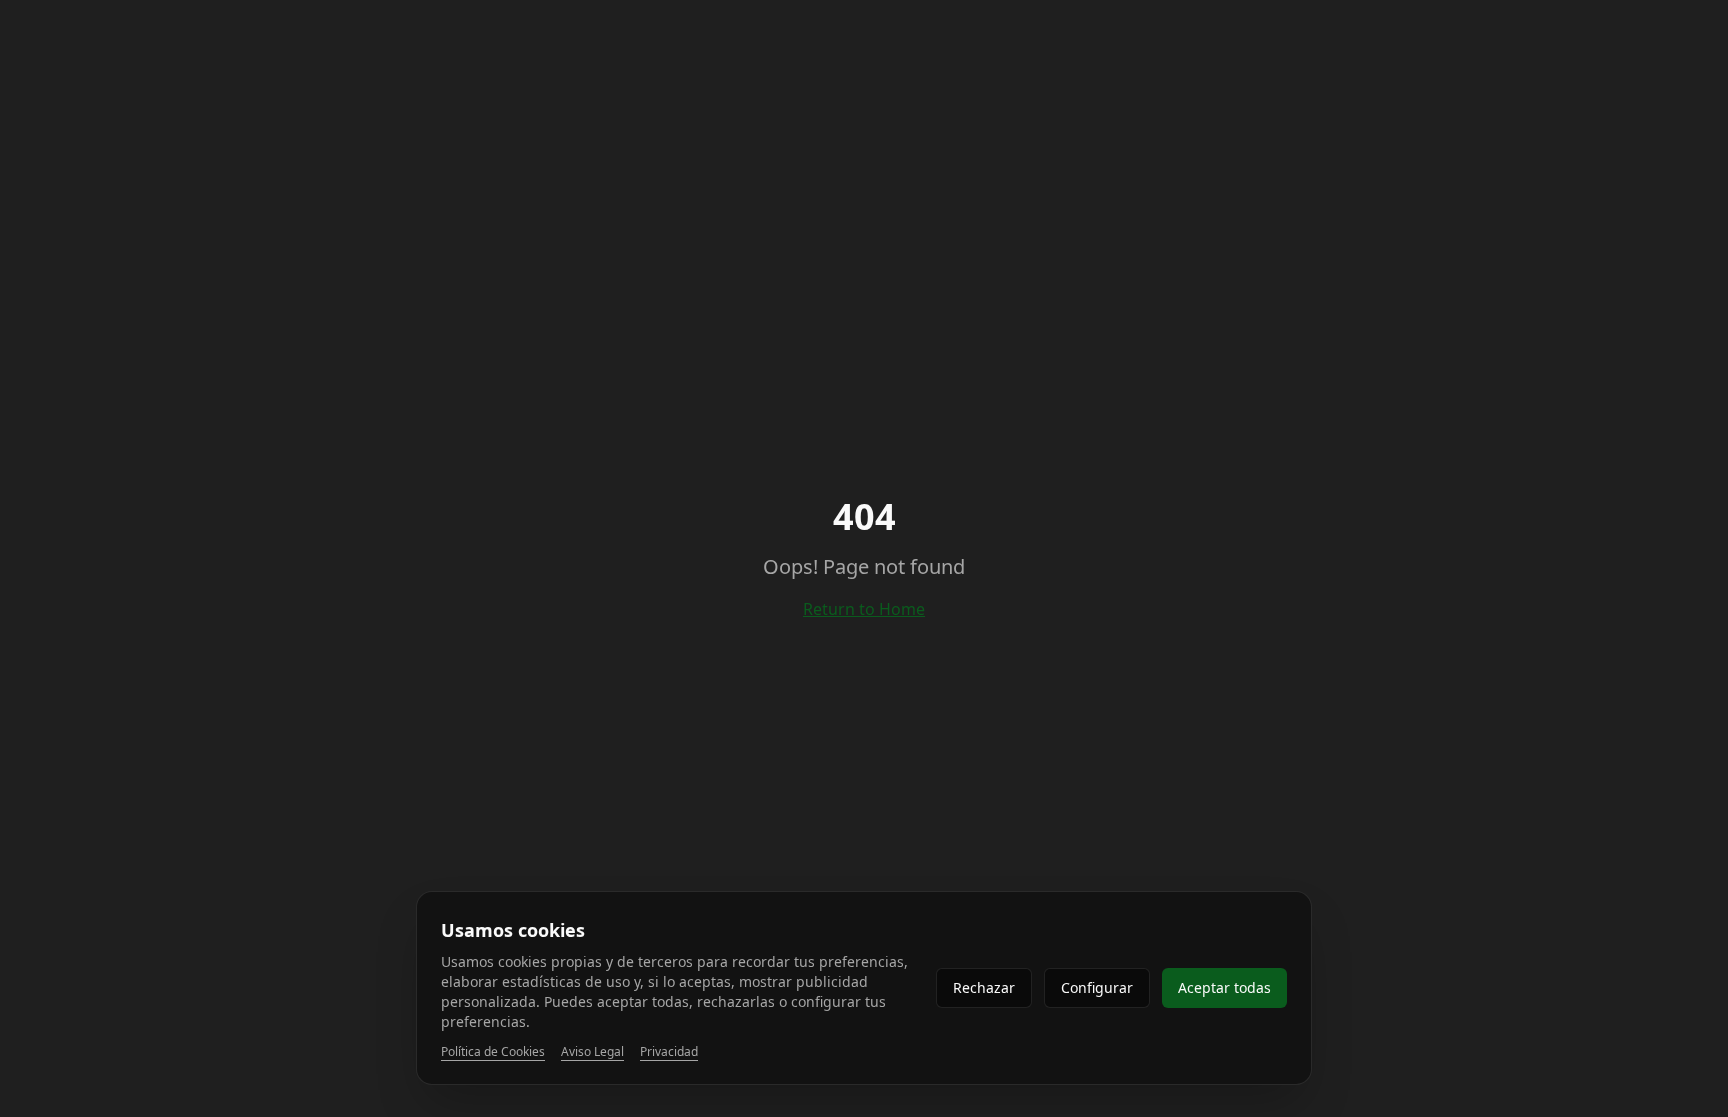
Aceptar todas (1224, 987)
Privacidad (669, 1052)
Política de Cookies (493, 1052)
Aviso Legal (592, 1052)
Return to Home (864, 609)
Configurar (1097, 987)
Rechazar (984, 987)
